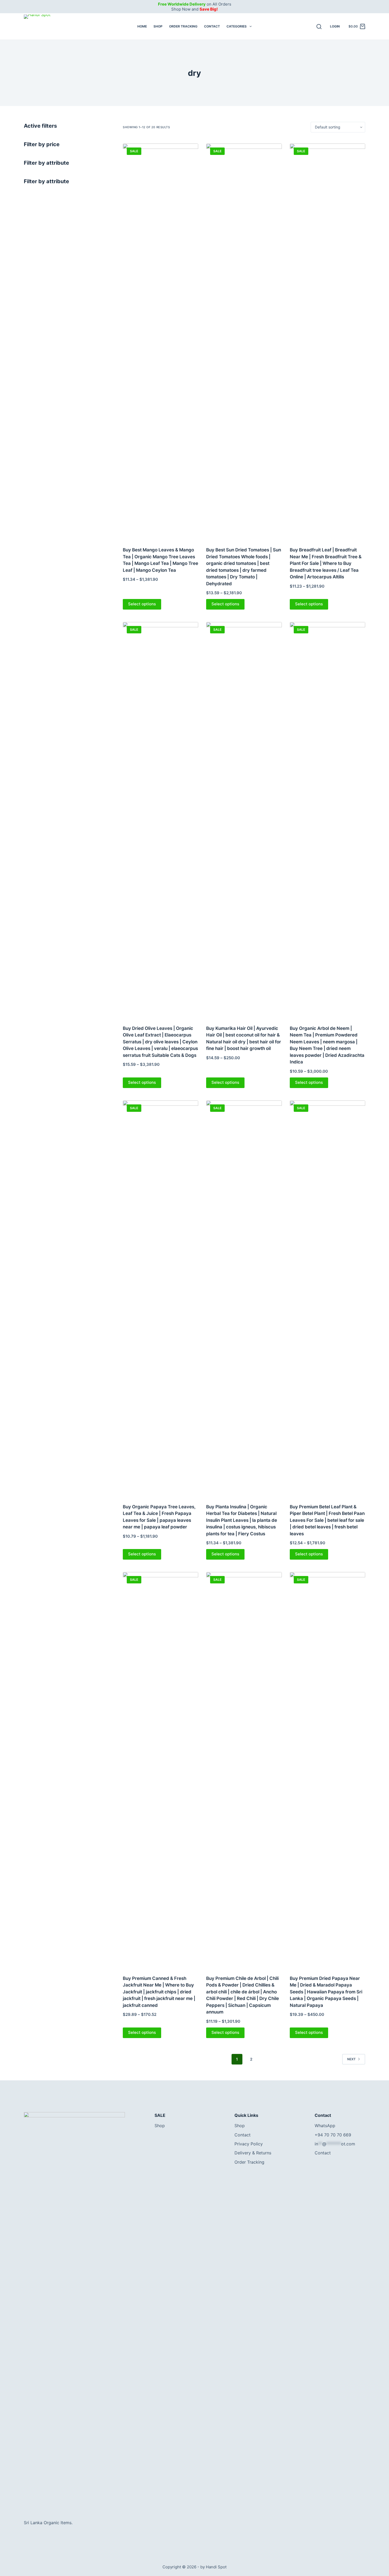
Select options (142, 604)
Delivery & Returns (253, 2153)
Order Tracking (183, 26)
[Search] (319, 27)
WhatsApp (325, 2126)
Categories (237, 26)
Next (351, 2059)
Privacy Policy (249, 2144)
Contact (212, 26)
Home (142, 26)
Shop (158, 26)
